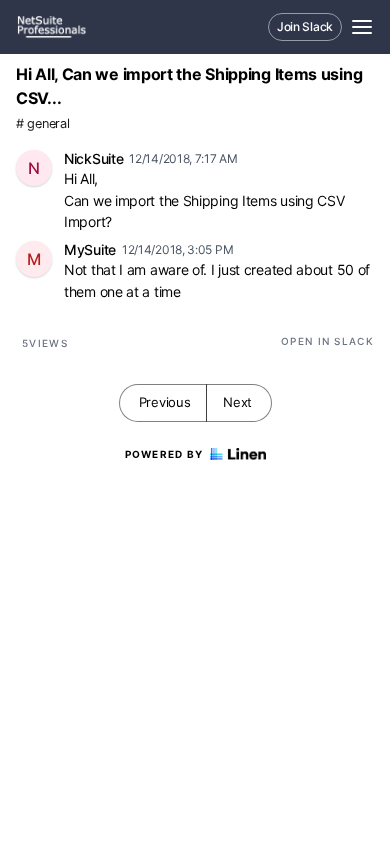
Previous (165, 402)
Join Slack (305, 26)
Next (237, 402)
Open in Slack (327, 341)
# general (42, 123)
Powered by (164, 454)
